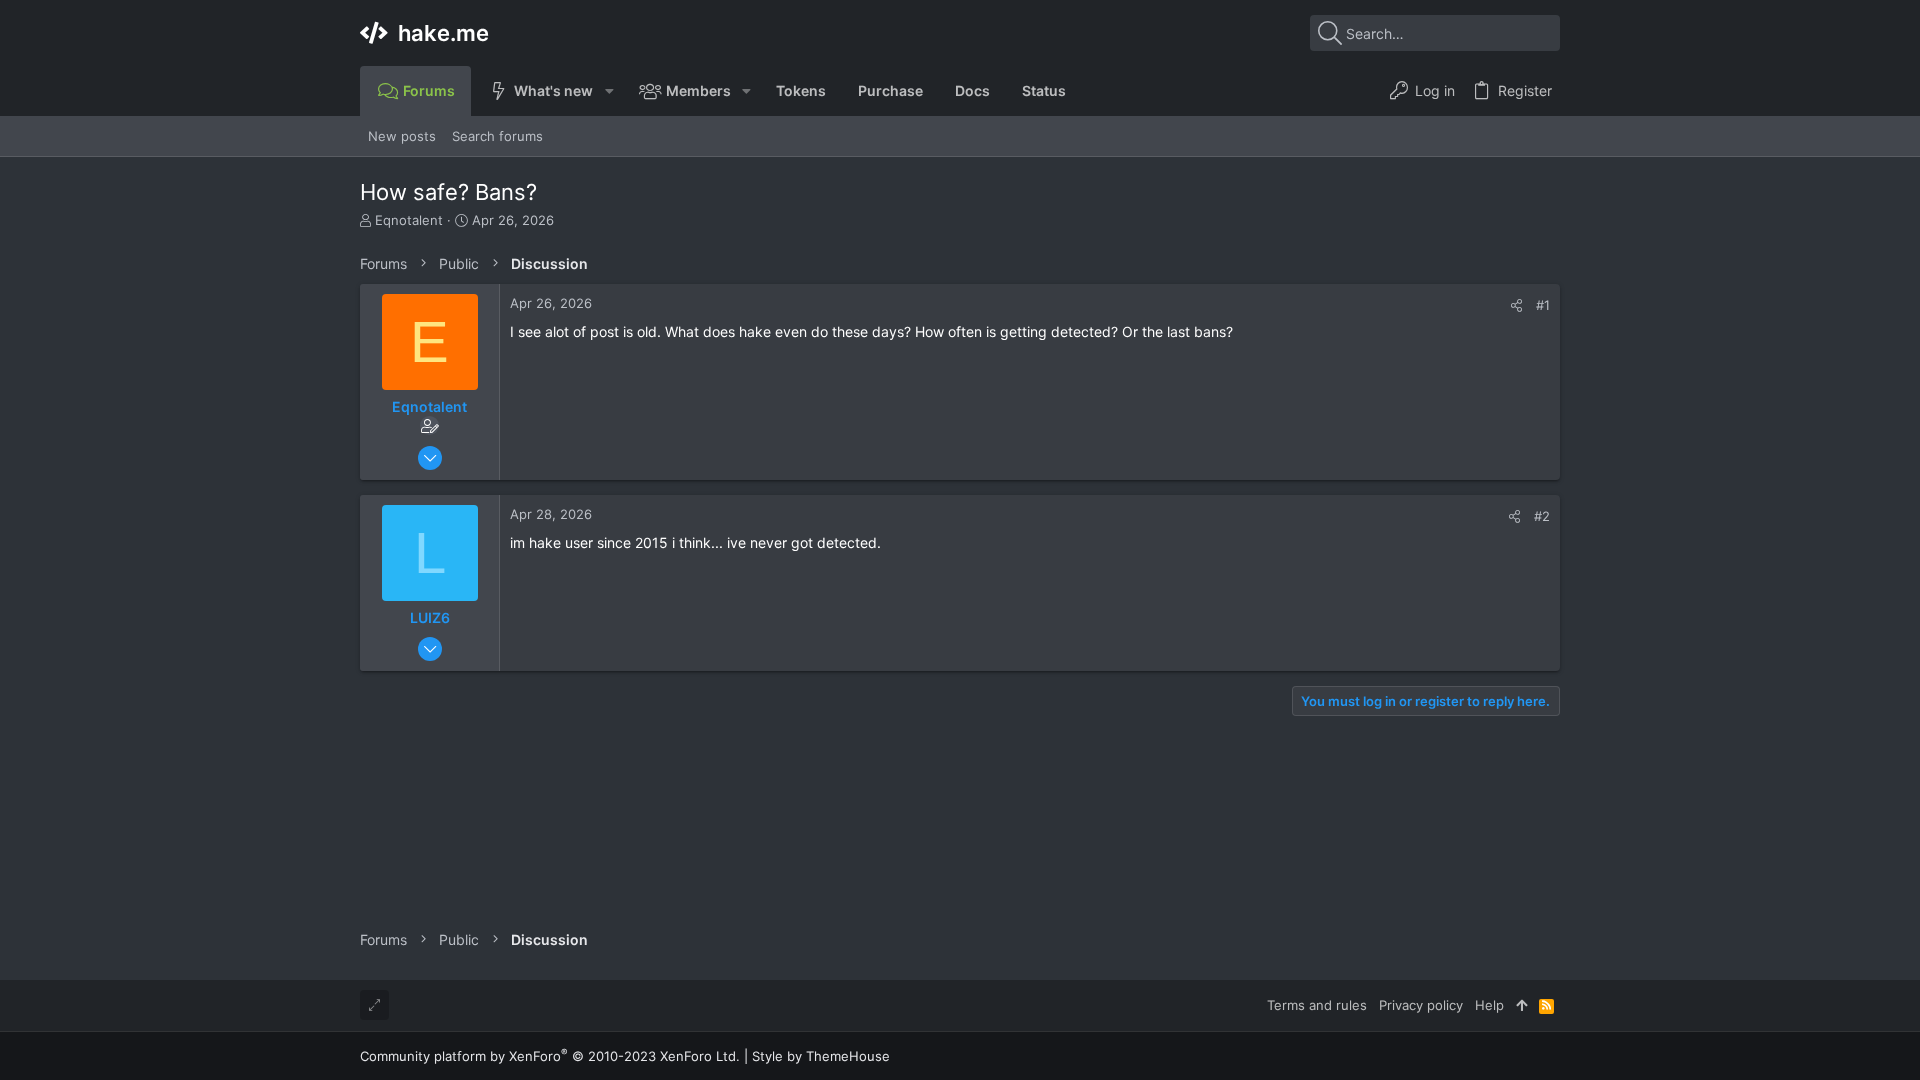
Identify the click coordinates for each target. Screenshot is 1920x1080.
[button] (608, 91)
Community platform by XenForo (550, 1056)
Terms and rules (1317, 1005)
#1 (1543, 305)
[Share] (1516, 305)
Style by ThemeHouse (821, 1056)
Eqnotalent (409, 220)
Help (1489, 1005)
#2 (1542, 516)
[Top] (1521, 1005)
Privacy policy (1421, 1005)
